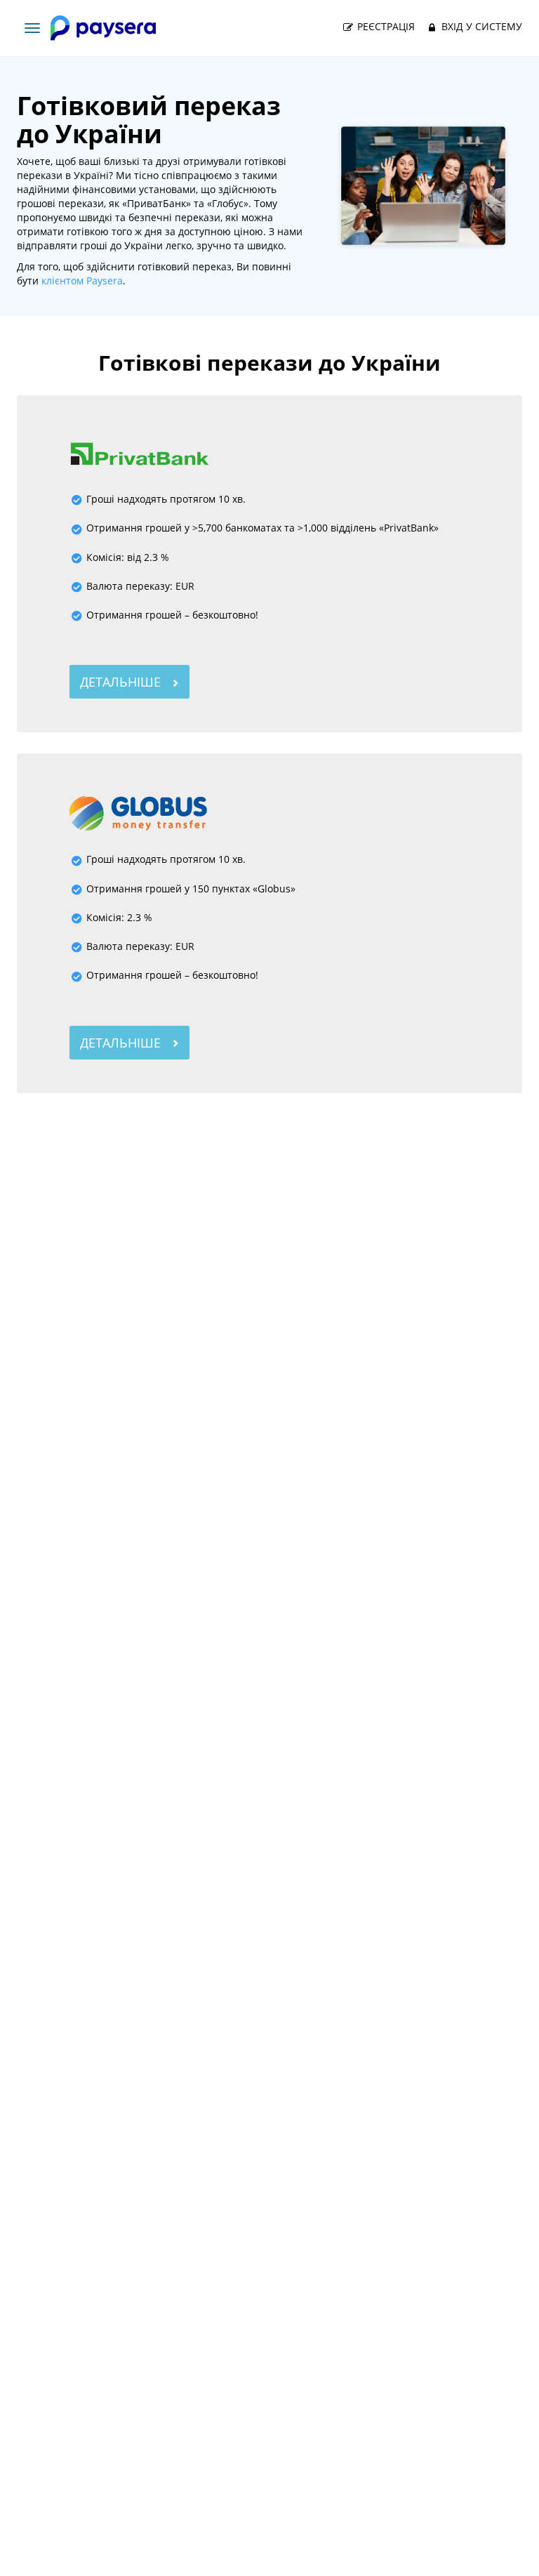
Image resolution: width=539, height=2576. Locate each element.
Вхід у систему (480, 26)
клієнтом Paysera (82, 280)
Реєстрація (385, 26)
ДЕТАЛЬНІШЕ (122, 682)
